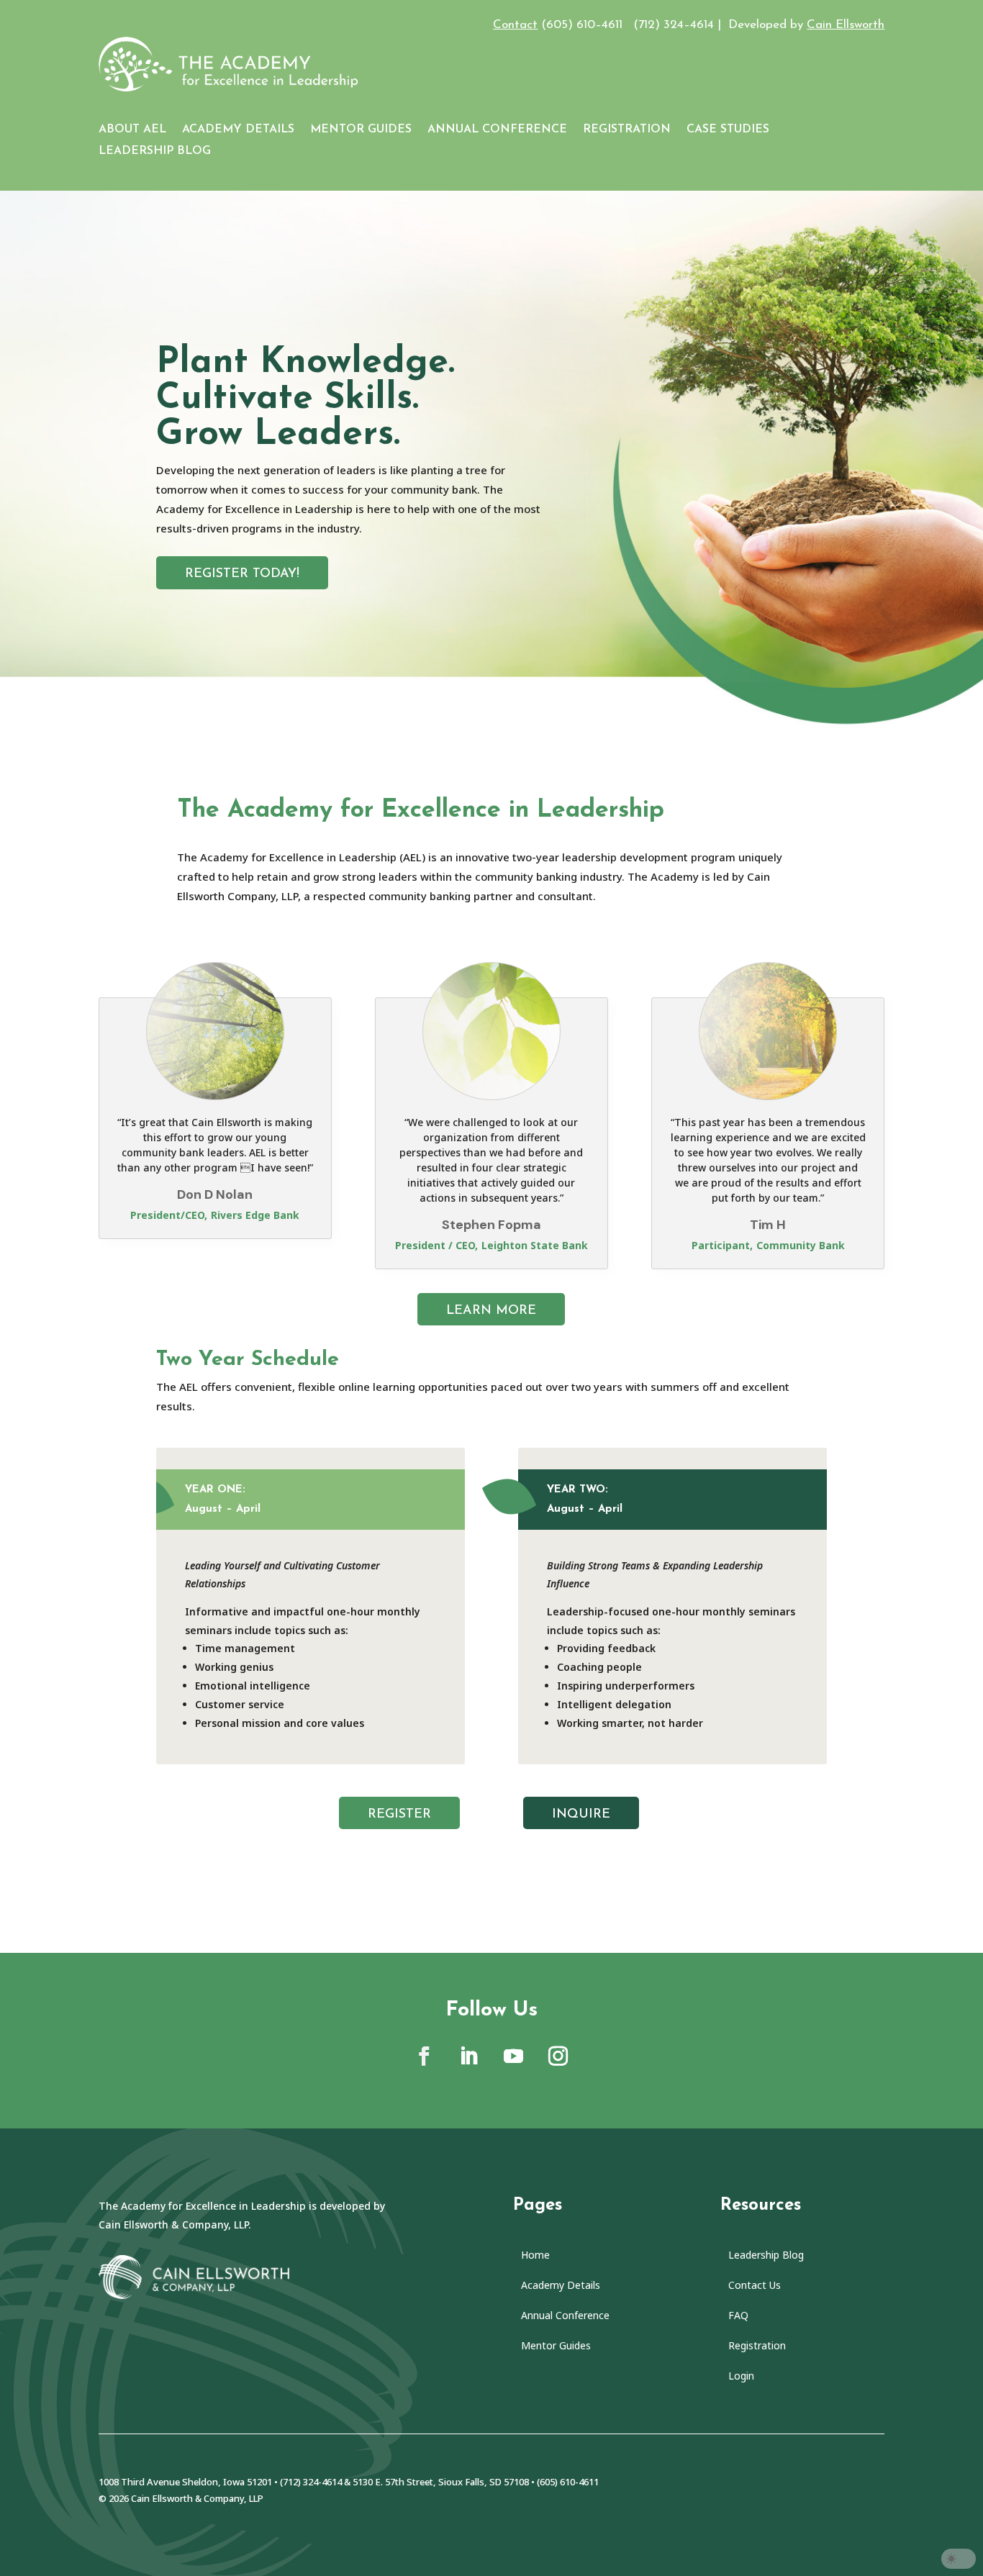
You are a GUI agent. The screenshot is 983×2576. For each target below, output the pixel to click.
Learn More (491, 1311)
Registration (627, 130)
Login (741, 2377)
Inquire (581, 1815)
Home (535, 2256)
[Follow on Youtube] (514, 2056)
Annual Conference (497, 130)
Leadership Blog (155, 151)
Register (399, 1815)
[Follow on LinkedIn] (469, 2056)
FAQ (738, 2316)
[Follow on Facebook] (425, 2056)
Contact (515, 25)
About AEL (132, 130)
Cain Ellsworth (846, 25)
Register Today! (242, 574)
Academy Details (238, 130)
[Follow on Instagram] (558, 2056)
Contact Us (755, 2286)
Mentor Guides (361, 130)
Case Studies (728, 130)
